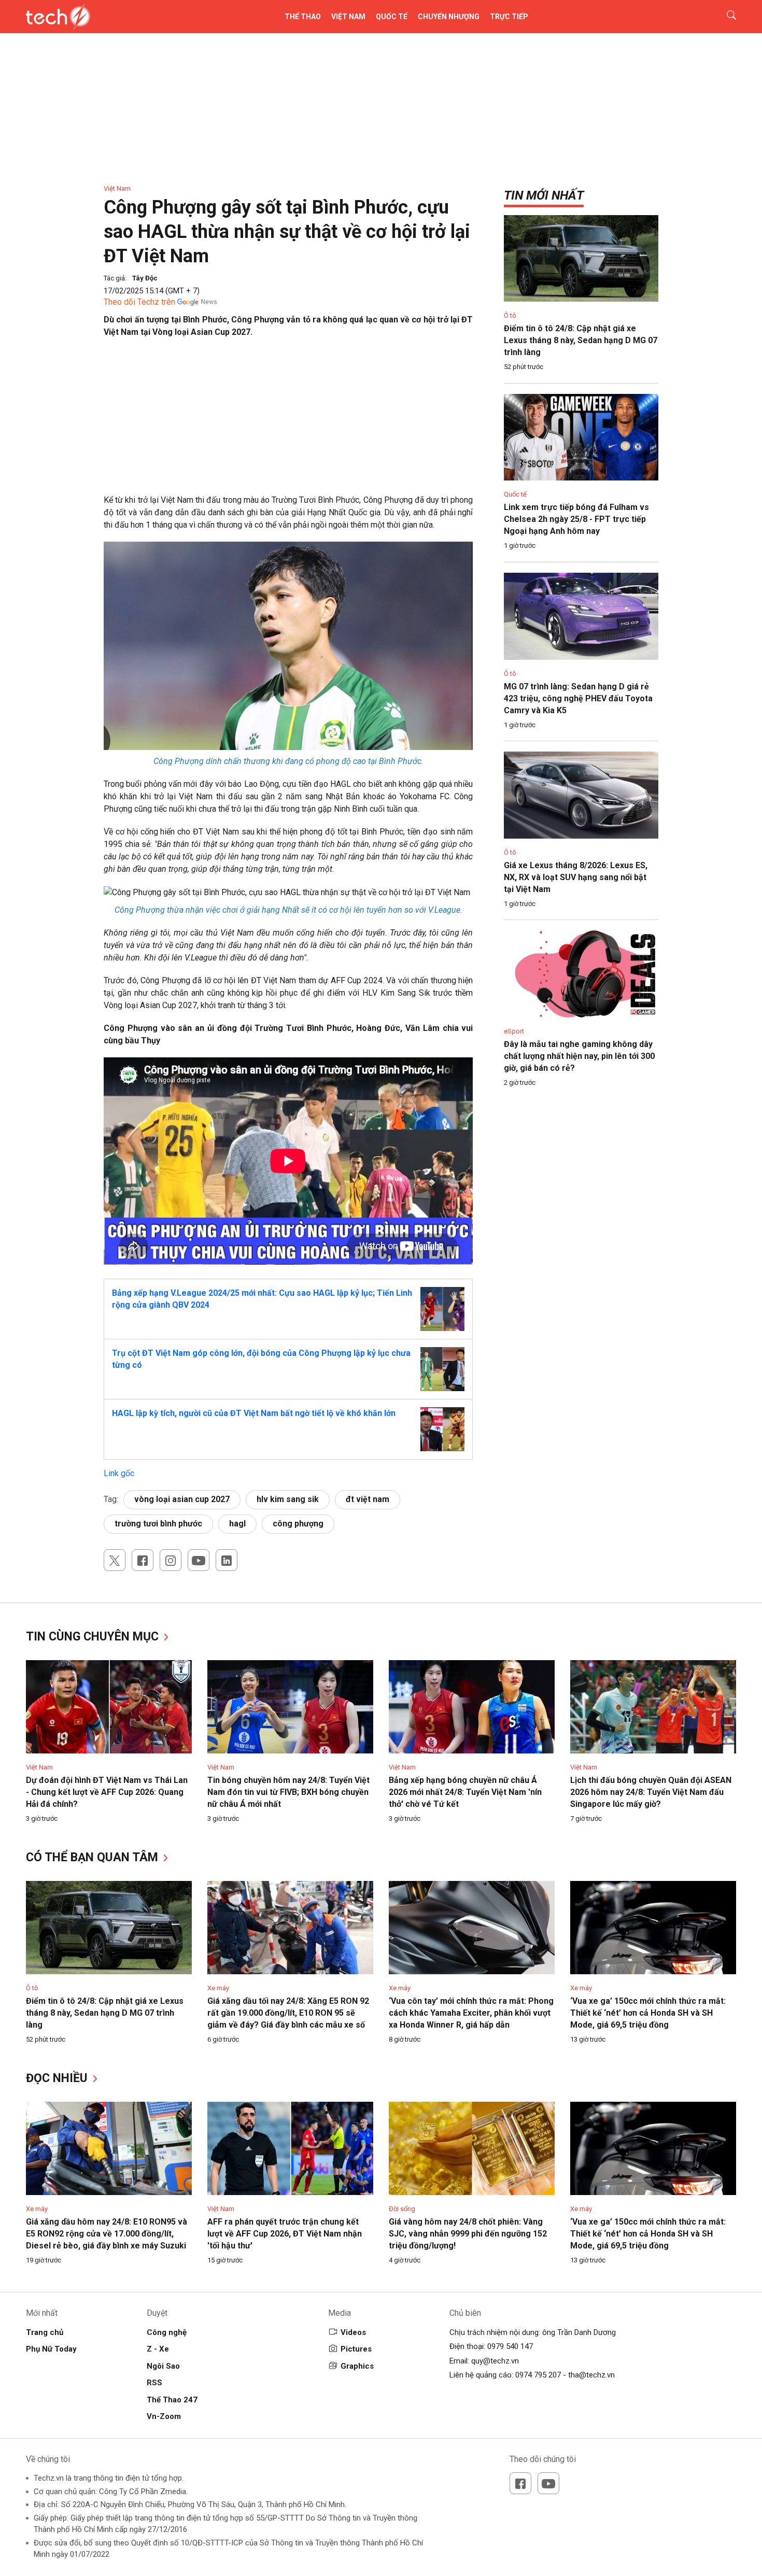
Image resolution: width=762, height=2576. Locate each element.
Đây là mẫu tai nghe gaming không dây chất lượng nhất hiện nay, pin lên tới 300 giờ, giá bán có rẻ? (579, 1056)
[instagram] (171, 1560)
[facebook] (143, 1560)
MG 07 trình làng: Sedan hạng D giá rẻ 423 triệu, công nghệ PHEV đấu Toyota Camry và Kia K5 (578, 698)
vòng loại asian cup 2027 (182, 1499)
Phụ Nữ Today (51, 2349)
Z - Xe (158, 2349)
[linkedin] (227, 1560)
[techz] (58, 17)
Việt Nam (348, 17)
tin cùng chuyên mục (94, 1637)
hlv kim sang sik (288, 1499)
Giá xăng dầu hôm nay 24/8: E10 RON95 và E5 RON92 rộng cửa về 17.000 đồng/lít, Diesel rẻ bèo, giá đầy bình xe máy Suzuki (107, 2234)
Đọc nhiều (58, 2078)
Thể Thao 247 (172, 2400)
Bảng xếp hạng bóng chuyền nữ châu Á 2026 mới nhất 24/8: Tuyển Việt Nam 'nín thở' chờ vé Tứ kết (465, 1792)
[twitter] (115, 1560)
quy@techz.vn (495, 2361)
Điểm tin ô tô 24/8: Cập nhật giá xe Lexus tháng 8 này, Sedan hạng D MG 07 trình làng (581, 340)
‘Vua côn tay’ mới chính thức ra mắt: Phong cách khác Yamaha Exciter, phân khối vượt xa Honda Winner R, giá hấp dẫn (471, 2013)
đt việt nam (368, 1499)
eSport (514, 1031)
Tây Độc (145, 278)
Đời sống (402, 2209)
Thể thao (303, 17)
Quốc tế (392, 17)
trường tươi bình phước (158, 1524)
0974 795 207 (538, 2375)
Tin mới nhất (544, 195)
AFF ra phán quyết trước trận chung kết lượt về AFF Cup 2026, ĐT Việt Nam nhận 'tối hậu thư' (285, 2234)
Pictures (356, 2349)
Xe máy (218, 1988)
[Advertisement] (288, 421)
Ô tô (510, 315)
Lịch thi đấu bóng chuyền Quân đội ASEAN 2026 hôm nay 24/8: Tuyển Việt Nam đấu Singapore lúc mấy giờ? (651, 1792)
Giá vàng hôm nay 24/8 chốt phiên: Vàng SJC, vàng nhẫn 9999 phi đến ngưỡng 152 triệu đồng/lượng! (468, 2234)
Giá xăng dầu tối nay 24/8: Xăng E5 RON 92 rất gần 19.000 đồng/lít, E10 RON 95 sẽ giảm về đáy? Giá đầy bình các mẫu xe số (288, 2013)
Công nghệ (167, 2332)
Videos (353, 2332)
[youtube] (199, 1560)
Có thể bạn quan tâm (94, 1857)
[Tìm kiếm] (725, 17)
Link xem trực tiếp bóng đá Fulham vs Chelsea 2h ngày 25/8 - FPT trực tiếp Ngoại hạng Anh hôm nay (576, 519)
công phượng (298, 1524)
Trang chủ (45, 2332)
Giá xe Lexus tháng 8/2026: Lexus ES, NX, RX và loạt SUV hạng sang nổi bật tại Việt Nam (576, 877)
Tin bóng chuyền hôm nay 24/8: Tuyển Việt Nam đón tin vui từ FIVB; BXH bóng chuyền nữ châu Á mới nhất (288, 1792)
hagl (237, 1524)
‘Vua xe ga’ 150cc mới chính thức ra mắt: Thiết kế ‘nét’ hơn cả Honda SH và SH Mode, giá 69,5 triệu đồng (648, 2013)
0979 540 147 (510, 2346)
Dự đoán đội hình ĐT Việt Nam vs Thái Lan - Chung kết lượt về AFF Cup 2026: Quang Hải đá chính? (107, 1792)
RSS (154, 2383)
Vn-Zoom (164, 2416)
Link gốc (119, 1473)
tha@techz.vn (591, 2375)
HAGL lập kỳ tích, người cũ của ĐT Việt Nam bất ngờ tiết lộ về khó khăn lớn (254, 1413)
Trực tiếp (509, 17)
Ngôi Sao (163, 2366)
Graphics (357, 2366)
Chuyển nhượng (449, 17)
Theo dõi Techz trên (139, 302)
